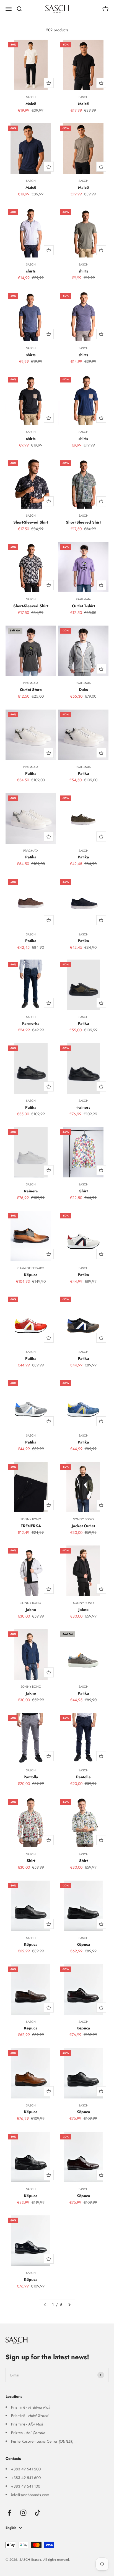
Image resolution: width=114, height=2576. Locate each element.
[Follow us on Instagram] (23, 2513)
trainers (83, 1107)
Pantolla (31, 1777)
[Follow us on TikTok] (37, 2513)
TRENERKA (31, 1526)
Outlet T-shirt (83, 606)
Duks (83, 690)
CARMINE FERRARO (31, 1268)
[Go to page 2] (69, 2305)
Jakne (31, 1610)
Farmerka (31, 1023)
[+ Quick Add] (49, 83)
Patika (31, 773)
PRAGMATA (83, 599)
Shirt (83, 1191)
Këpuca (31, 1275)
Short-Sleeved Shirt (31, 522)
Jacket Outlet (83, 1526)
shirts (31, 271)
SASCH (31, 97)
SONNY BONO (31, 1519)
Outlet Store (31, 690)
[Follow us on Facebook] (9, 2513)
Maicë (31, 104)
